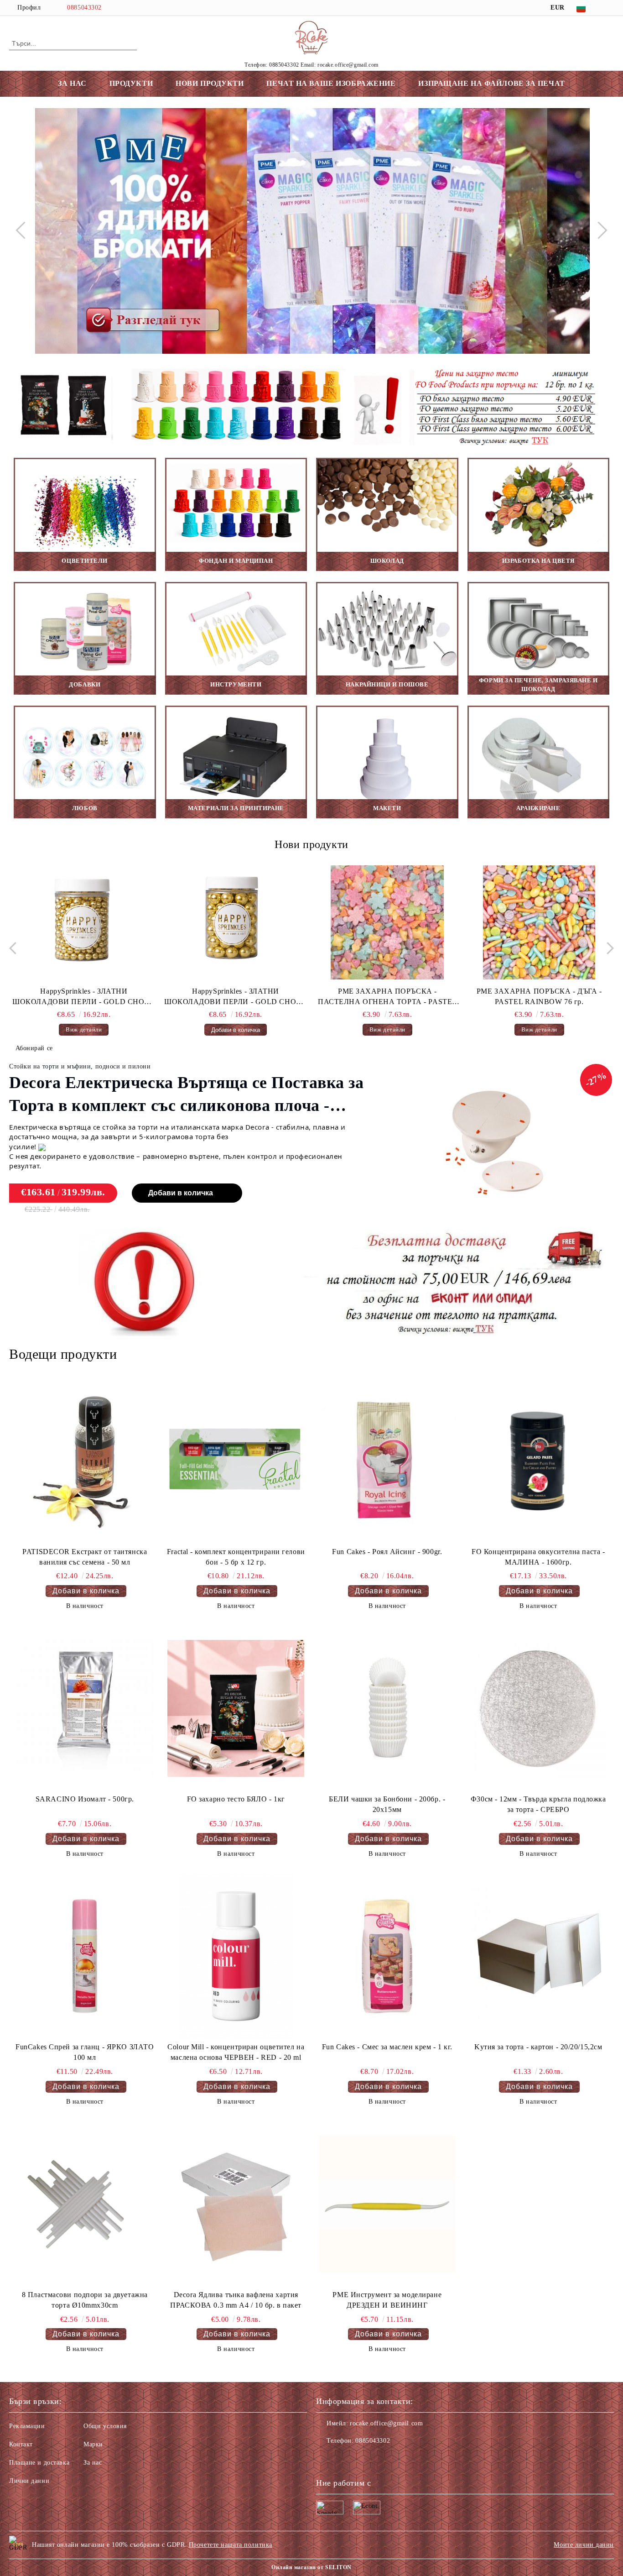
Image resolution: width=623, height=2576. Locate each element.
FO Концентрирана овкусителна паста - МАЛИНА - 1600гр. (538, 1557)
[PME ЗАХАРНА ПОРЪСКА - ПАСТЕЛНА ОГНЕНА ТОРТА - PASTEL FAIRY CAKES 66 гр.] (240, 922)
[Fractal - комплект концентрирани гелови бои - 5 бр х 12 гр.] (236, 1461)
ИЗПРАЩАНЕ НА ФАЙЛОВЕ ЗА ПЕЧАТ (491, 83)
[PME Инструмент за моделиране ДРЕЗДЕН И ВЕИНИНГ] (387, 2204)
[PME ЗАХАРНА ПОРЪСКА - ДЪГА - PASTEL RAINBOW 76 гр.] (391, 922)
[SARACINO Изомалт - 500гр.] (85, 1708)
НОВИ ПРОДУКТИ (210, 83)
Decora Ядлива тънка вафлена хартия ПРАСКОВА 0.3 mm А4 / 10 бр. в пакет (236, 2300)
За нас (93, 2463)
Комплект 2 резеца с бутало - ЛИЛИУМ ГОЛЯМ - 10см (543, 996)
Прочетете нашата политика (231, 2545)
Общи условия (105, 2426)
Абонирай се (34, 1048)
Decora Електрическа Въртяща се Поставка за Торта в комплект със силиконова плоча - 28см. (187, 1095)
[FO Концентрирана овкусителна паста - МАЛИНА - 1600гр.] (538, 1461)
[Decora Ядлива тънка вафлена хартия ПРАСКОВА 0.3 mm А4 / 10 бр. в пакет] (236, 2204)
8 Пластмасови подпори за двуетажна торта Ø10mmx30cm (85, 2300)
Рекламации (27, 2426)
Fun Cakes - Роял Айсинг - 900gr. (387, 1552)
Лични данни (29, 2481)
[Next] (598, 230)
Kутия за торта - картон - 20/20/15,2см (538, 2047)
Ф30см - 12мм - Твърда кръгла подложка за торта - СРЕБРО (538, 1804)
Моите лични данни (584, 2545)
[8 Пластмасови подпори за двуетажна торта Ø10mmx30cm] (85, 2204)
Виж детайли (240, 1029)
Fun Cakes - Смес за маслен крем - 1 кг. (387, 2047)
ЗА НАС (72, 83)
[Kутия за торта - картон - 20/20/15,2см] (538, 1956)
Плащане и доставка (39, 2463)
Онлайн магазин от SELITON (311, 2567)
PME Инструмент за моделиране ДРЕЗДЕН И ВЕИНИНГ (387, 2300)
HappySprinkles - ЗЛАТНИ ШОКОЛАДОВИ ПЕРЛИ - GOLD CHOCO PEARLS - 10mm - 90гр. (88, 997)
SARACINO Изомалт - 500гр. (85, 1799)
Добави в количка (181, 1193)
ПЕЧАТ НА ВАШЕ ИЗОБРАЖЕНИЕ (331, 83)
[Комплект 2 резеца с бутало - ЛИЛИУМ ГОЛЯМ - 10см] (543, 922)
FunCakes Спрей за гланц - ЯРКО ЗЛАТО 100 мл (85, 2052)
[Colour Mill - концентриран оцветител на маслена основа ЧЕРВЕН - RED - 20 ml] (236, 1956)
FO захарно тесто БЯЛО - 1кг (236, 1799)
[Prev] (24, 230)
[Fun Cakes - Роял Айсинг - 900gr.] (387, 1461)
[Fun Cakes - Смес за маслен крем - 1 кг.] (387, 1956)
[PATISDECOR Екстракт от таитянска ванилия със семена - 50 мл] (85, 1461)
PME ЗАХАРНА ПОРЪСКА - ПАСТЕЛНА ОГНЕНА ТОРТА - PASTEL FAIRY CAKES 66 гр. (240, 997)
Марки (93, 2444)
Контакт (21, 2444)
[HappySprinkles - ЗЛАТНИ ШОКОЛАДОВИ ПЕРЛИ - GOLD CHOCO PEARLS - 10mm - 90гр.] (88, 922)
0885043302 (84, 8)
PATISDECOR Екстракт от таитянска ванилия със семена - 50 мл (85, 1557)
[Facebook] (609, 8)
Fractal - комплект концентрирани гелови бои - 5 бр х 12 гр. (236, 1557)
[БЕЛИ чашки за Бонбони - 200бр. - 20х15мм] (387, 1708)
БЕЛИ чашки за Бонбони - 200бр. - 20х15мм (387, 1804)
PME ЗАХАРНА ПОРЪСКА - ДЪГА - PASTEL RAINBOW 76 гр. (392, 996)
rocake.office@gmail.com (386, 2423)
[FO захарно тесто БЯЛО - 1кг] (236, 1708)
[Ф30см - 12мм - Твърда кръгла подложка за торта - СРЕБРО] (538, 1708)
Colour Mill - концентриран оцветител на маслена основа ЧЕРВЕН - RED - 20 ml (236, 2052)
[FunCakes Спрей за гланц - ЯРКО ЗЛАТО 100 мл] (85, 1956)
